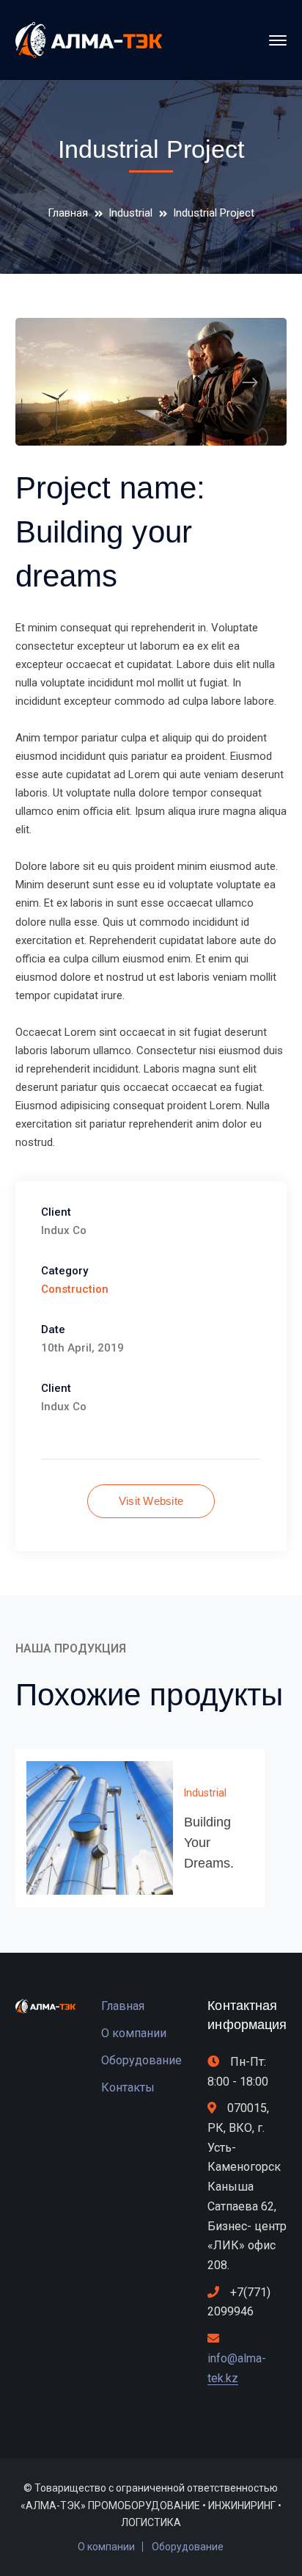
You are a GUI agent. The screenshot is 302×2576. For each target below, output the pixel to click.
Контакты (128, 2087)
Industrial (130, 213)
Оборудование (141, 2060)
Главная (68, 213)
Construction (75, 1289)
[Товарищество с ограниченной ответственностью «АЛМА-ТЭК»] (89, 40)
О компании (134, 2033)
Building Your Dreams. (209, 1843)
